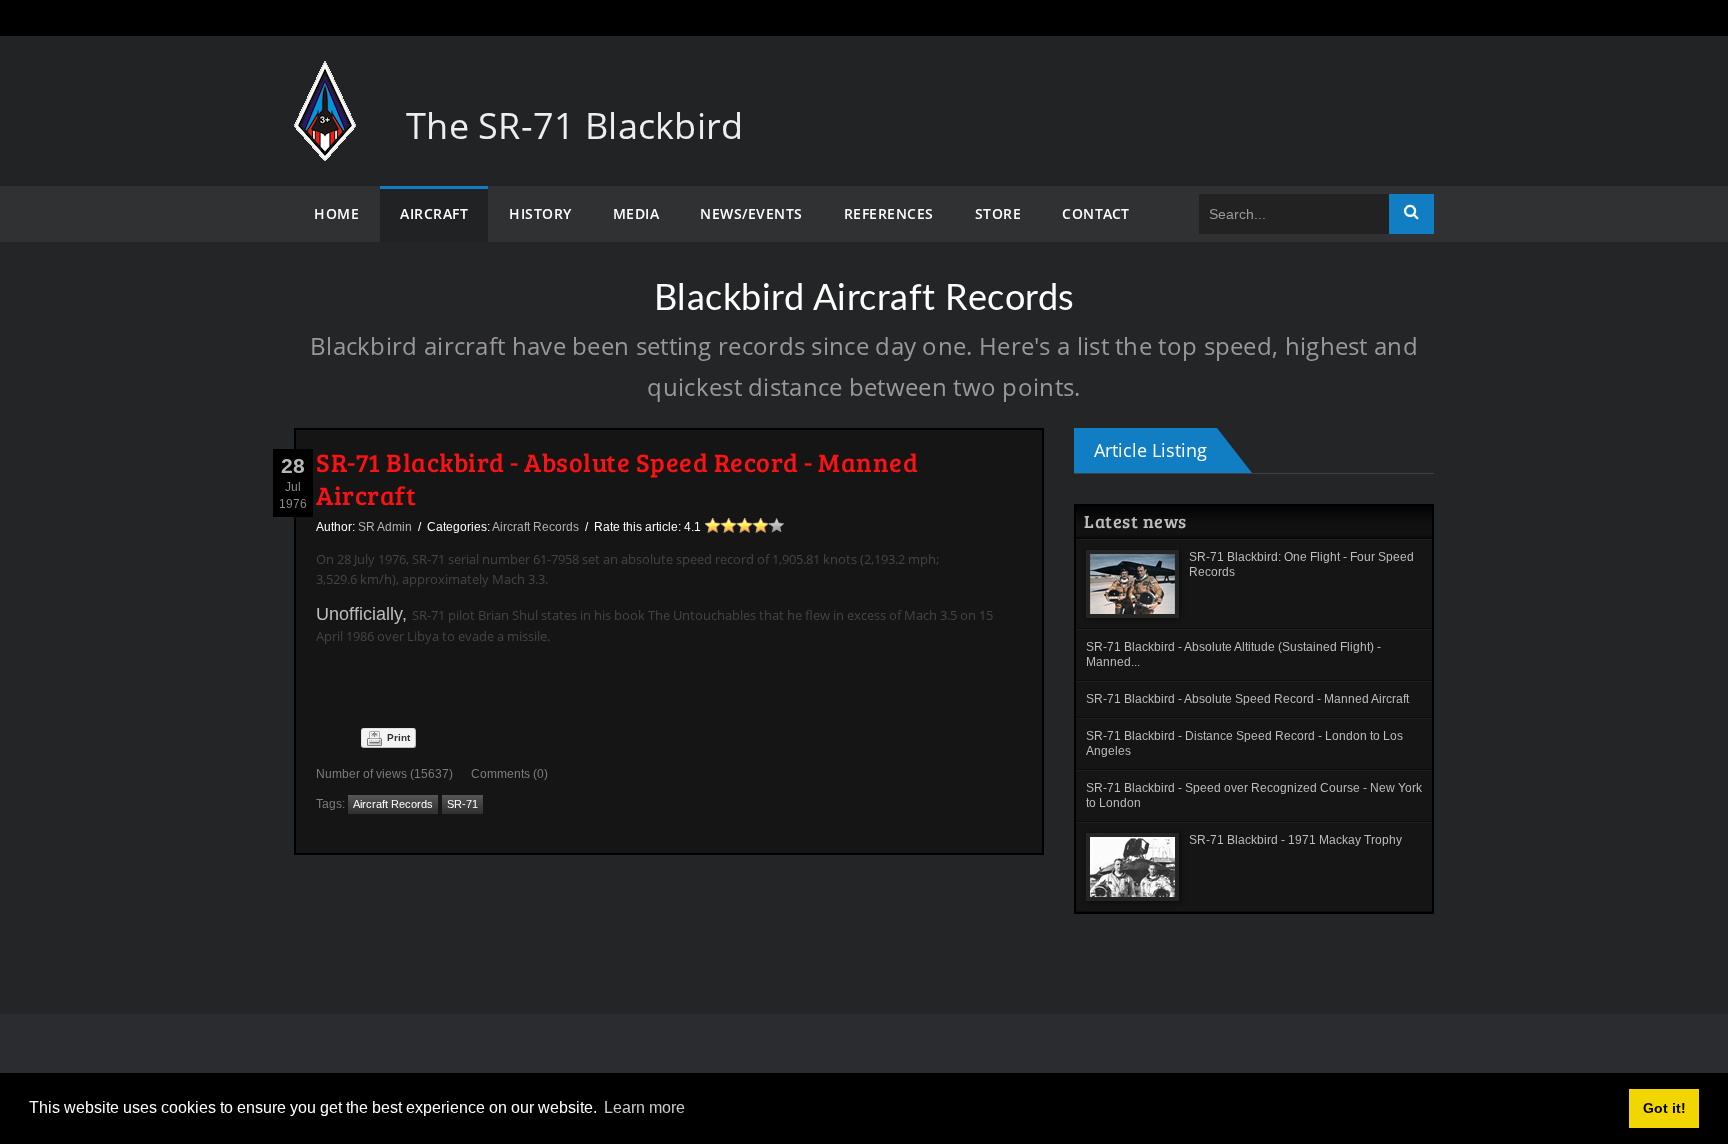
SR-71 (462, 804)
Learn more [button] (644, 1107)
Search (1411, 214)
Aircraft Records (535, 527)
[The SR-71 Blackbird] (325, 80)
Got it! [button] (1664, 1108)
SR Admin (385, 527)
